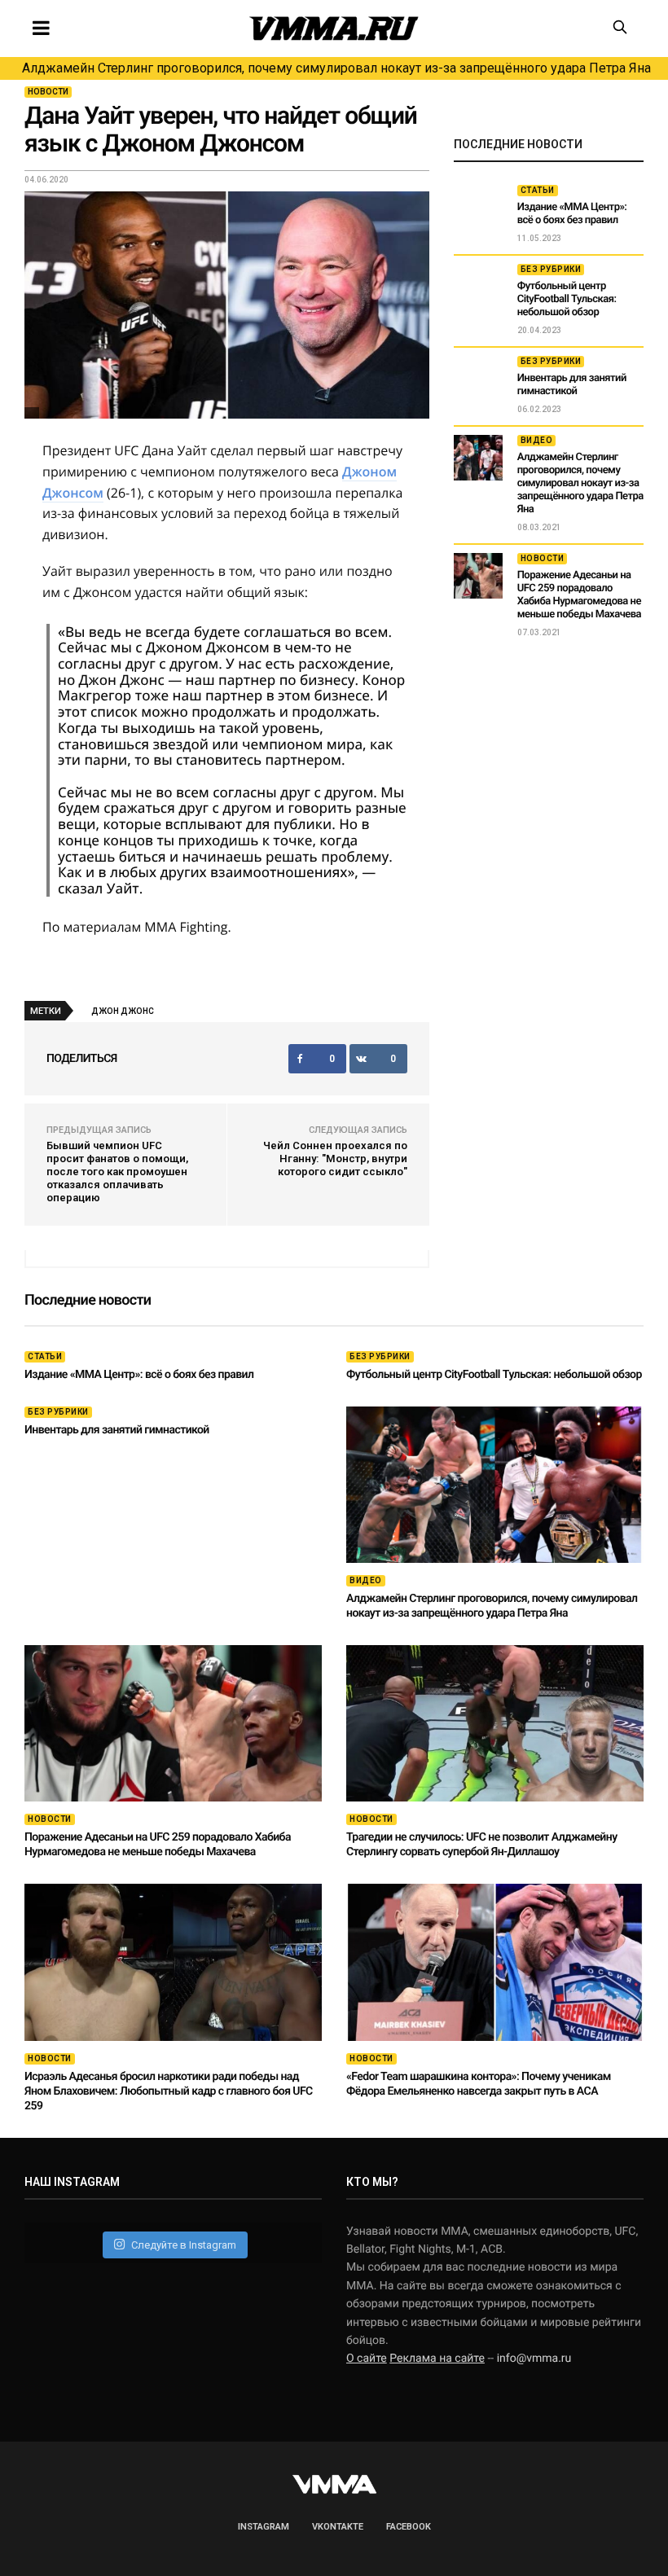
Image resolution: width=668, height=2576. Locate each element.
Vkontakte (338, 2527)
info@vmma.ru (534, 2359)
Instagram (264, 2527)
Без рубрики (551, 269)
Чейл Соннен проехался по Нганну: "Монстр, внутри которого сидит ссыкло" (335, 1159)
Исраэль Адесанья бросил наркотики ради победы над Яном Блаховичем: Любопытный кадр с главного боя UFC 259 (169, 2091)
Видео (537, 440)
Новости (48, 92)
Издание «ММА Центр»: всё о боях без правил (572, 214)
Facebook (409, 2527)
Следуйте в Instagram (184, 2245)
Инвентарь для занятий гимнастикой (572, 385)
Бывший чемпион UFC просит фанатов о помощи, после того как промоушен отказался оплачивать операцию (117, 1172)
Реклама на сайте (437, 2359)
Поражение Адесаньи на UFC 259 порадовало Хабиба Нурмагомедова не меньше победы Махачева (579, 595)
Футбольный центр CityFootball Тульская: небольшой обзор (567, 299)
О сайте (367, 2359)
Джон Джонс (123, 1011)
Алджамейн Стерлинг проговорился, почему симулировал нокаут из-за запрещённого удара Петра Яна (336, 68)
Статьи (538, 190)
